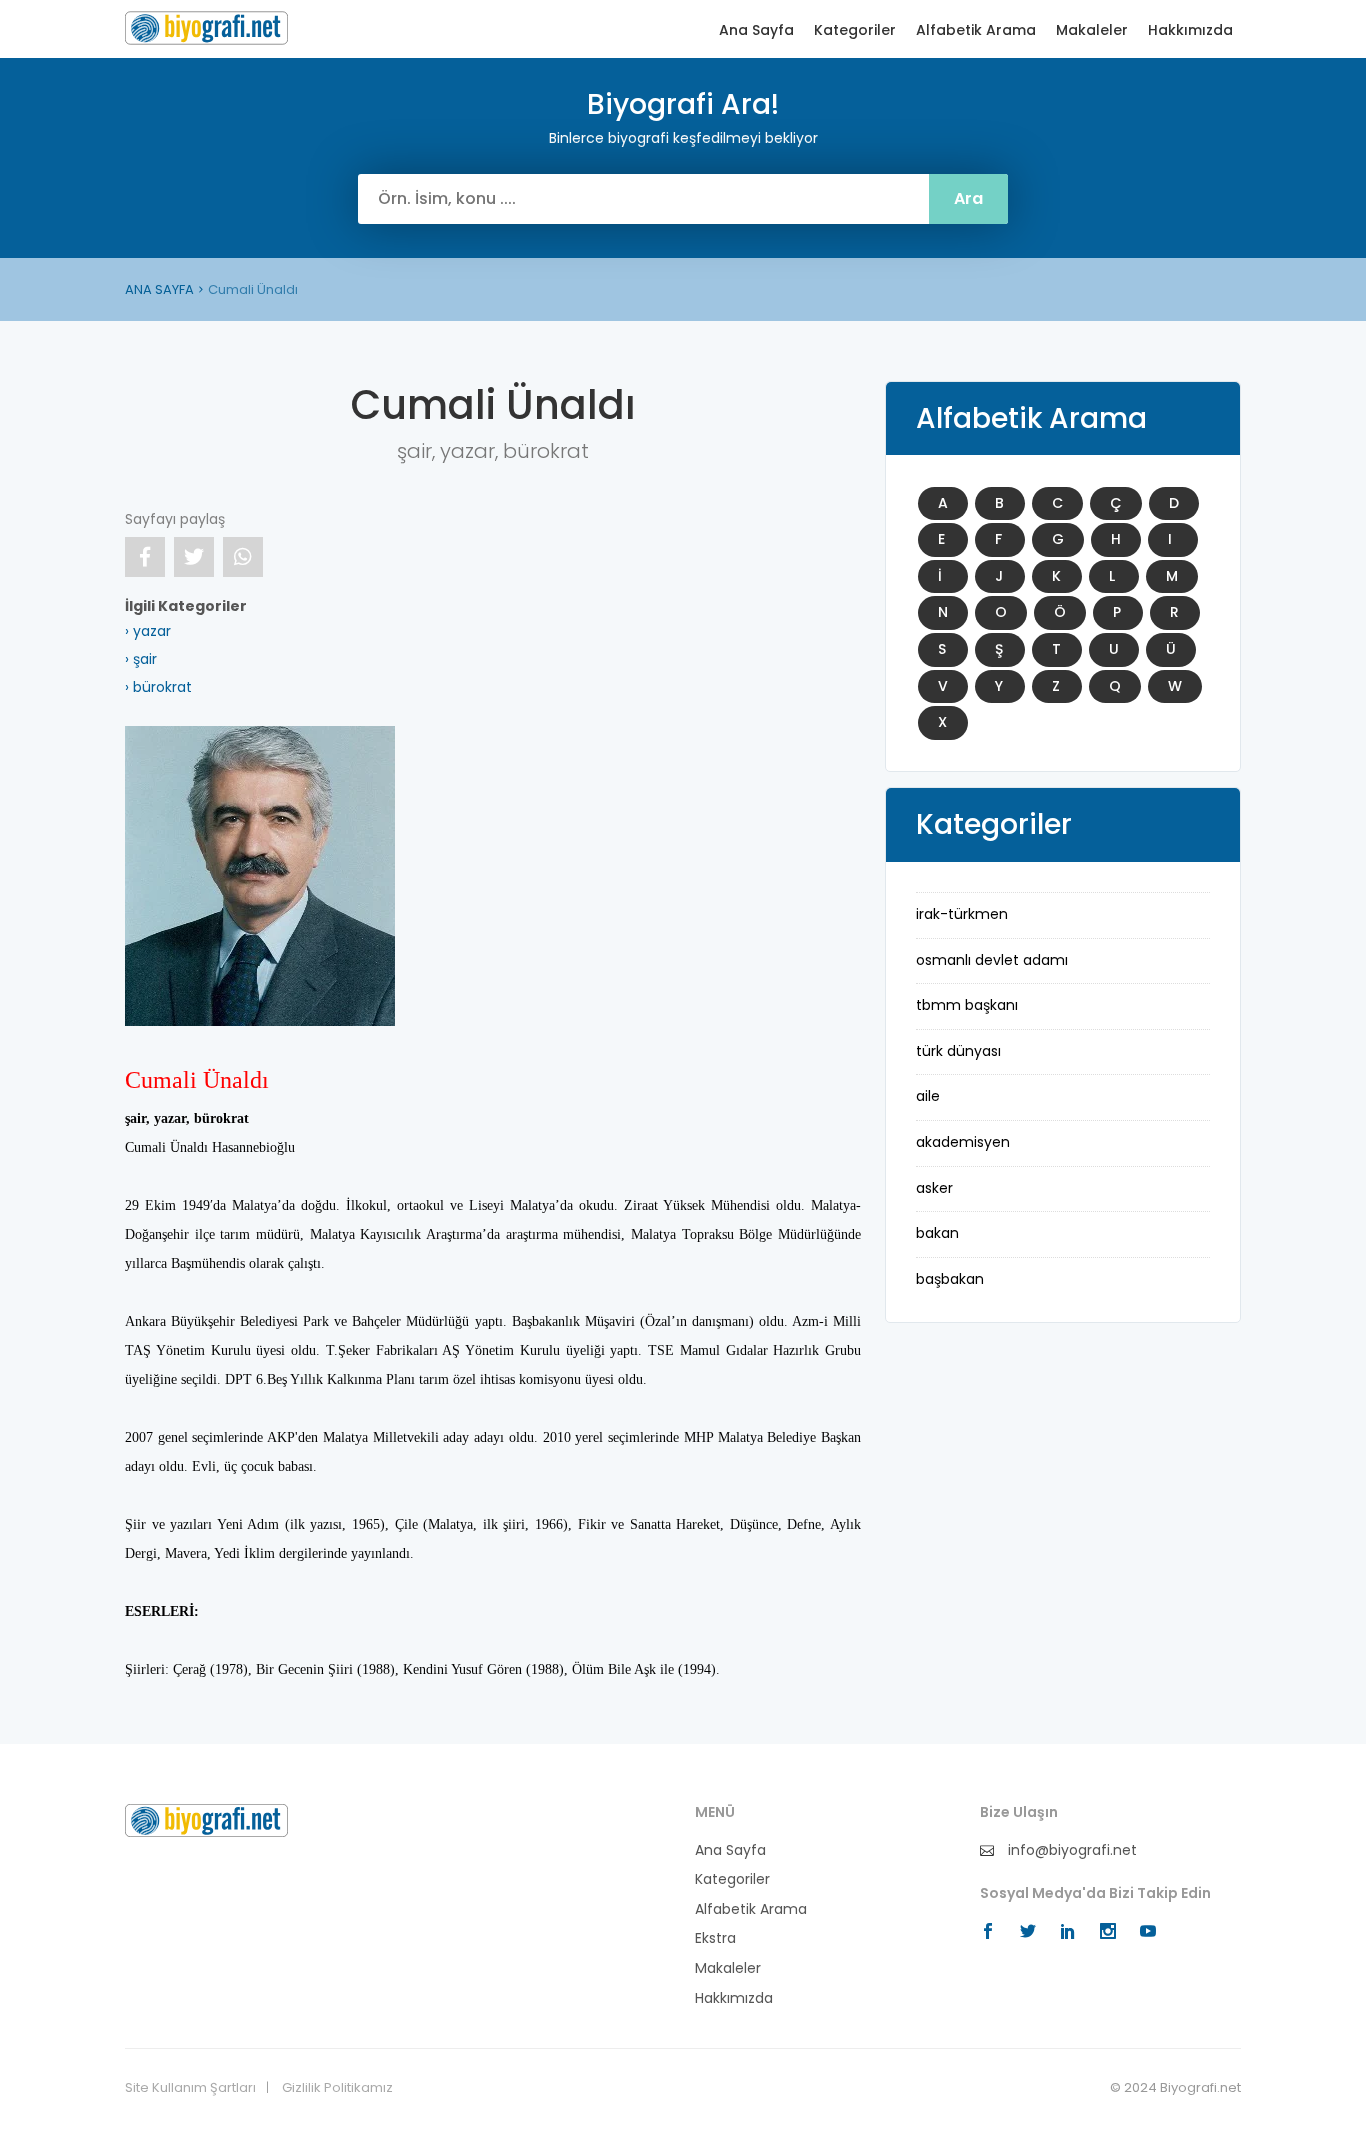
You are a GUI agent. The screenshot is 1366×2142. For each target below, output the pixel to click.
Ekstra (715, 1938)
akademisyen (963, 1142)
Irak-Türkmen (962, 914)
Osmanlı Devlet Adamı (992, 960)
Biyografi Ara (206, 28)
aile (928, 1096)
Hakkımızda (1190, 30)
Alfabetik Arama (976, 30)
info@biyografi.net (1070, 1850)
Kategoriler (855, 30)
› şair (141, 659)
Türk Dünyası (958, 1051)
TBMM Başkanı (967, 1005)
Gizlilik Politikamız (337, 2088)
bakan (937, 1233)
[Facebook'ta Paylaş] (145, 557)
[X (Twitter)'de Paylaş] (194, 557)
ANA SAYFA (159, 289)
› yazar (148, 631)
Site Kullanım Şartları (190, 2088)
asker (934, 1188)
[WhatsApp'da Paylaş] (243, 557)
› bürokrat (158, 687)
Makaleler (1092, 30)
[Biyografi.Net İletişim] (206, 1819)
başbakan (950, 1279)
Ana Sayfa (756, 30)
